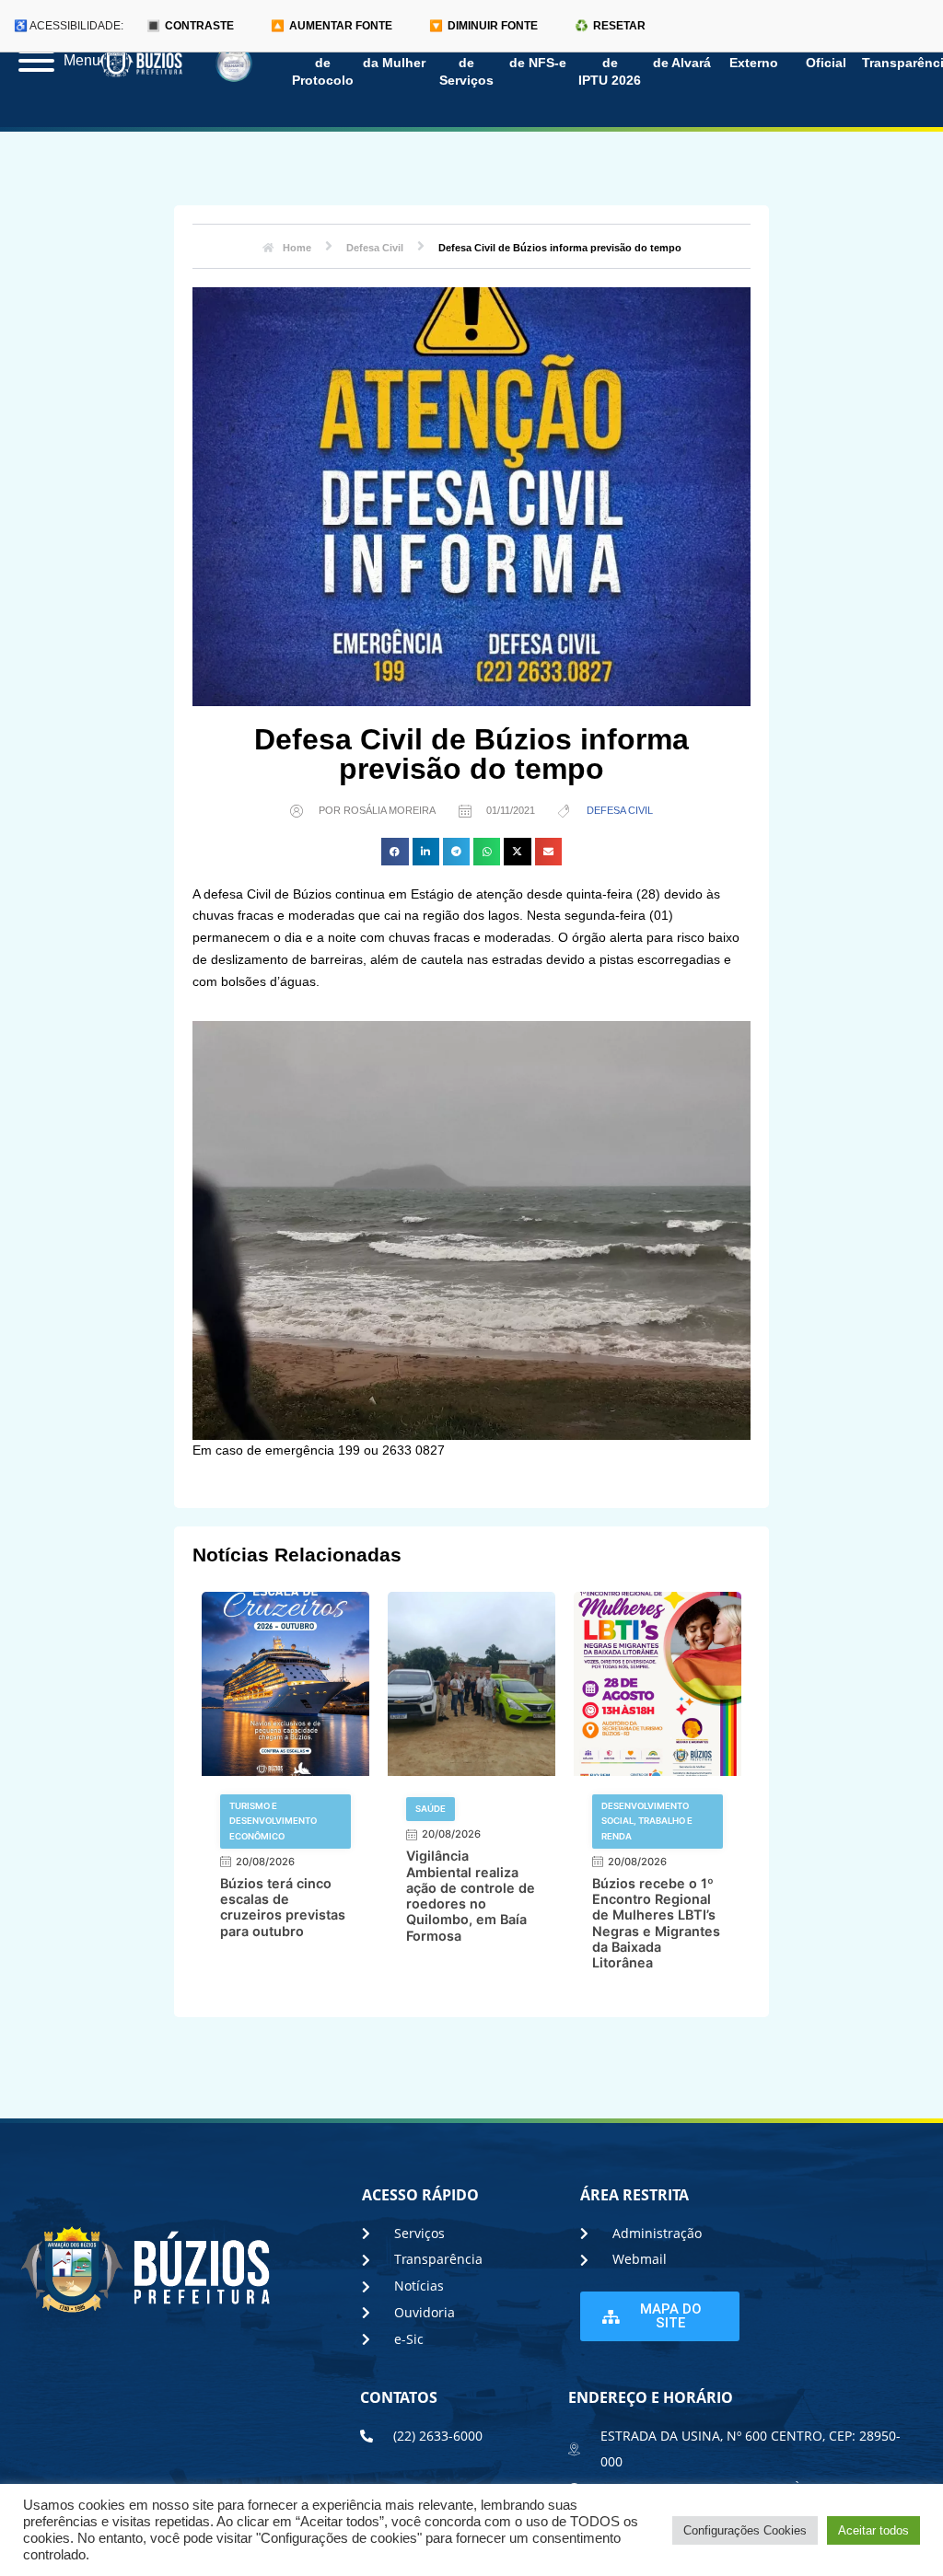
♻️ (610, 26)
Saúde (431, 1809)
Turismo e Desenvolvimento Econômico (273, 1821)
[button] (395, 851)
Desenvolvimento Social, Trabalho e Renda (647, 1821)
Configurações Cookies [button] (745, 2530)
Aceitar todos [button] (873, 2530)
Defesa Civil (620, 810)
